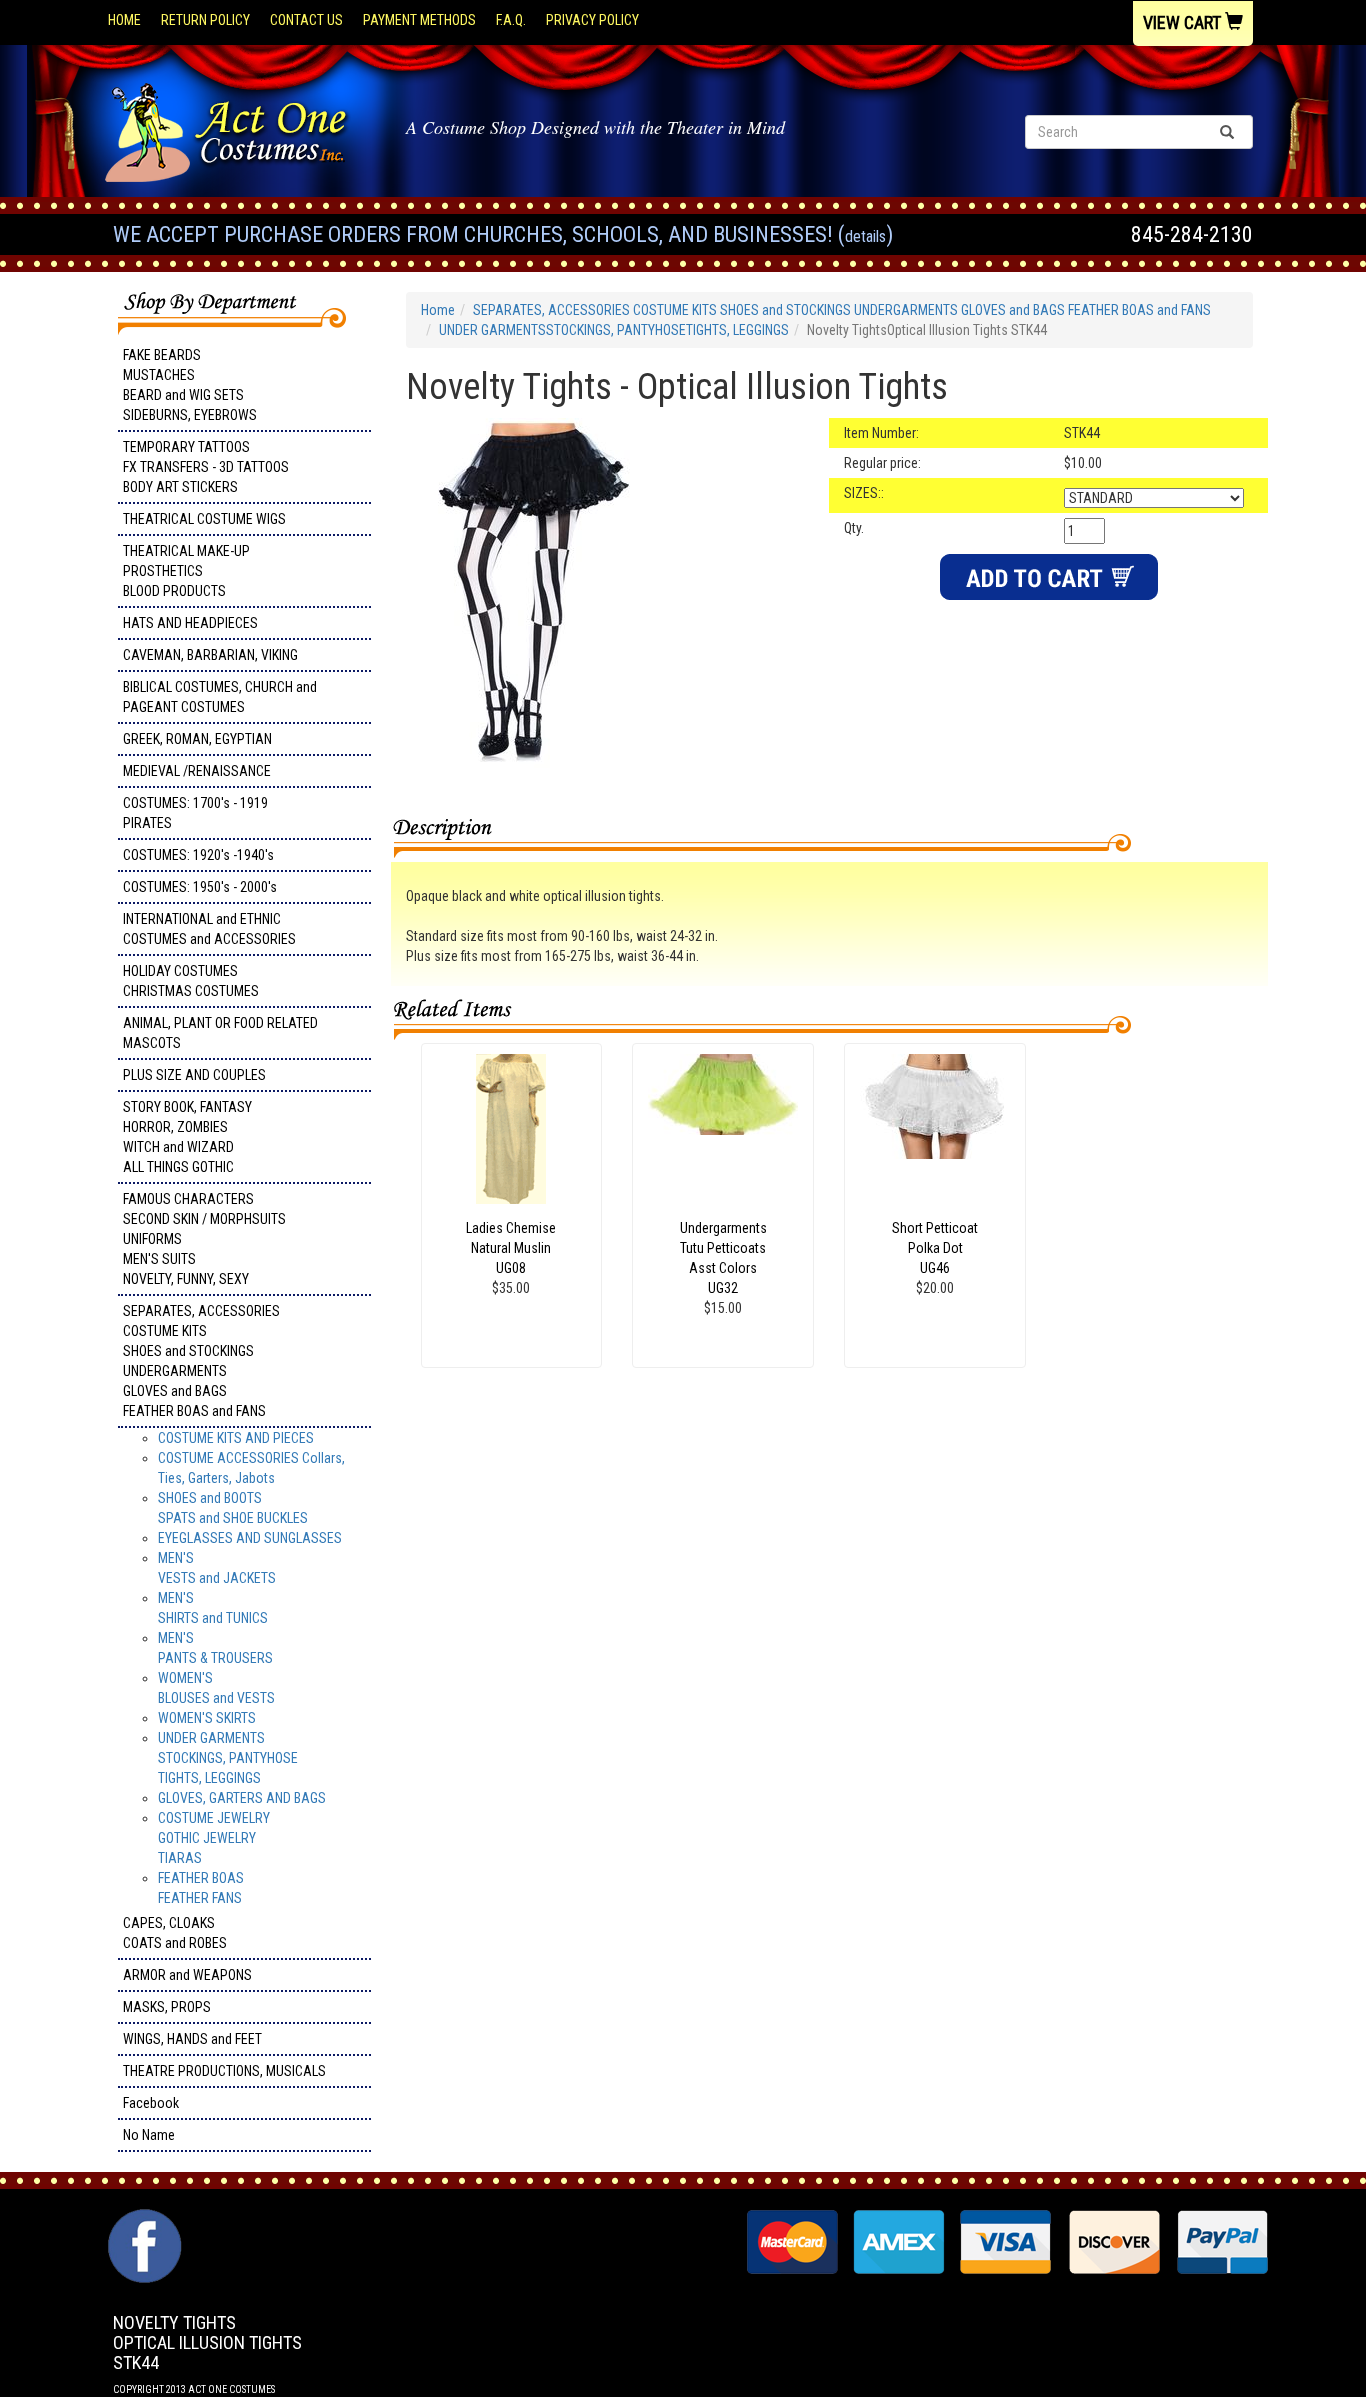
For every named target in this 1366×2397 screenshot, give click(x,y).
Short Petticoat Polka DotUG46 (935, 1248)
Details (865, 236)
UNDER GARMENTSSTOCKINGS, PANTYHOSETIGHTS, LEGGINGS (228, 1758)
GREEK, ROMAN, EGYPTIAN (197, 739)
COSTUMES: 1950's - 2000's (200, 887)
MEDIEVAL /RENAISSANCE (197, 771)
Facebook (151, 2103)
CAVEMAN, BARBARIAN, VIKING (210, 655)
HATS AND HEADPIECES (190, 623)
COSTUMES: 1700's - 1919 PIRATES (195, 813)
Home (124, 20)
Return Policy (205, 20)
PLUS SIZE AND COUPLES (194, 1075)
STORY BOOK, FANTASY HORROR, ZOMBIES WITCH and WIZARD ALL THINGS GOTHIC (187, 1137)
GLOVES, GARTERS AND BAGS (242, 1798)
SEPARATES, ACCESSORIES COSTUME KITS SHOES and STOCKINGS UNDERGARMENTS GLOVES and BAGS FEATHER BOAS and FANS (201, 1361)
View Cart (1184, 22)
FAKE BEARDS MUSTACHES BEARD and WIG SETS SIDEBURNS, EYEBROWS (190, 385)
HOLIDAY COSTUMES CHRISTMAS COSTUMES (191, 981)
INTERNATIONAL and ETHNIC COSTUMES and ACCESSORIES (209, 929)
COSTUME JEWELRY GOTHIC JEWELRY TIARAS (214, 1838)
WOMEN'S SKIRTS (207, 1718)
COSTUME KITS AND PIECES (236, 1438)
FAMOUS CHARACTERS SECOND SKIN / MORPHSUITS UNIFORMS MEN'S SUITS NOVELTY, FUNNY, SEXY (204, 1239)
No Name (149, 2135)
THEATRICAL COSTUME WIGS (204, 519)
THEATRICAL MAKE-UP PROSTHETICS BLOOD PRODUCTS (186, 571)
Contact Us (306, 20)
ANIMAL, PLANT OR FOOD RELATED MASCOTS (220, 1033)
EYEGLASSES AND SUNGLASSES (250, 1538)
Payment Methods (419, 20)
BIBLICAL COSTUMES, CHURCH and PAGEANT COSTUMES (220, 697)
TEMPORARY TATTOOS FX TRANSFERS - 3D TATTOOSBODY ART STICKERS (206, 467)
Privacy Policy (592, 20)
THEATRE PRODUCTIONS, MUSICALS (224, 2071)
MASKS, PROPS (167, 2007)
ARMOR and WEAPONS (187, 1975)
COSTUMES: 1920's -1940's (198, 855)
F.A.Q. (511, 20)
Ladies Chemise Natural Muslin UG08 (511, 1248)
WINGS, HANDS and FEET (192, 2039)
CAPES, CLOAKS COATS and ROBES (175, 1933)
